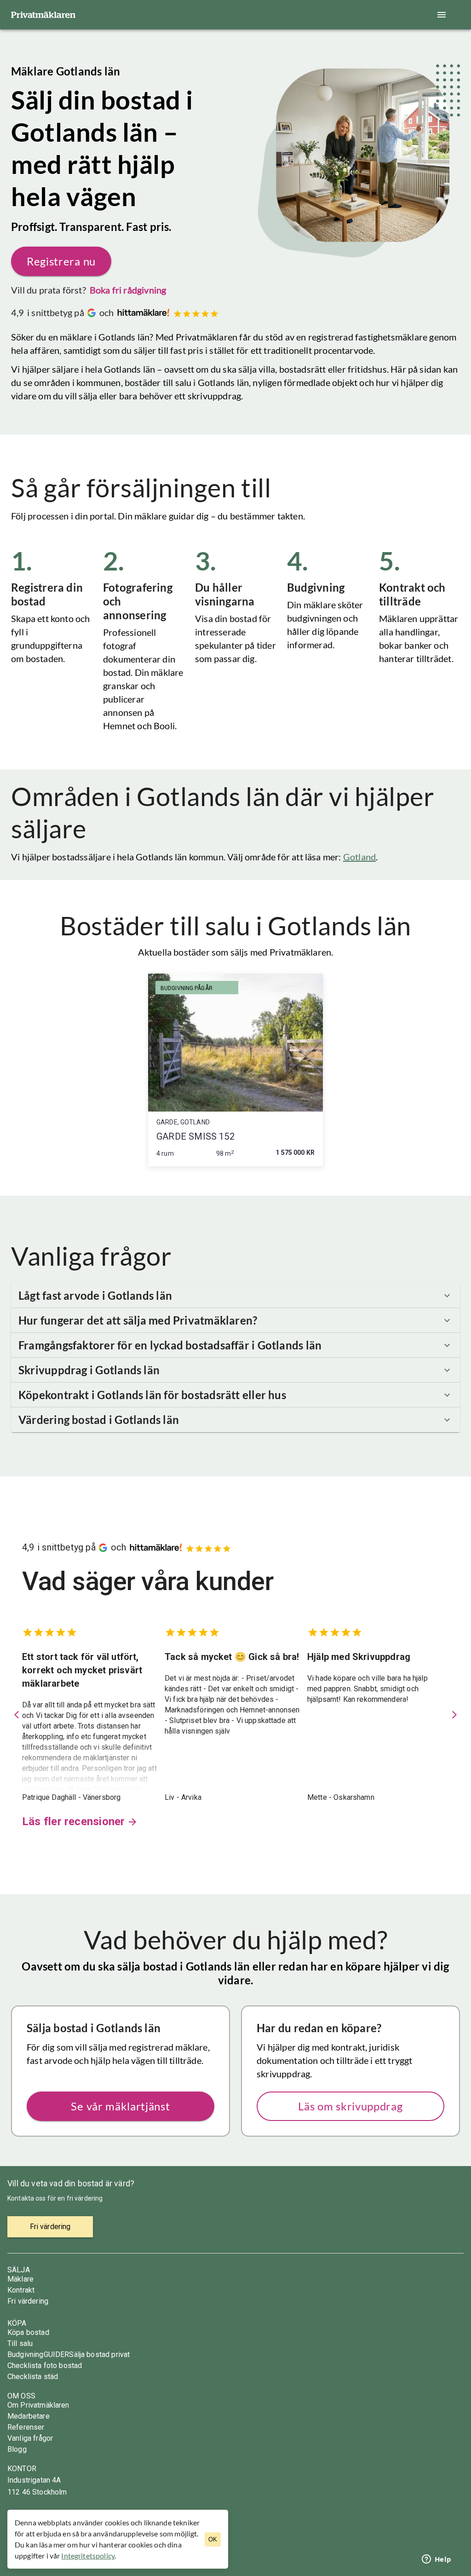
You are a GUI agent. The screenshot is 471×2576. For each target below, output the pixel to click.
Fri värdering (28, 2301)
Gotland (359, 857)
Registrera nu (61, 261)
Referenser (26, 2427)
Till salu (20, 2343)
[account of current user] (442, 15)
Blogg (17, 2449)
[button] (235, 1296)
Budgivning (26, 2354)
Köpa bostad (28, 2332)
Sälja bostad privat (99, 2354)
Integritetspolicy (88, 2556)
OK (213, 2539)
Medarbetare (29, 2416)
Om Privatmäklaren (38, 2405)
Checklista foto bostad (45, 2366)
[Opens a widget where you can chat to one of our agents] (437, 2560)
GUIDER (57, 2354)
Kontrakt (21, 2290)
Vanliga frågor (30, 2438)
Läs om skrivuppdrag (350, 2106)
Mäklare (20, 2279)
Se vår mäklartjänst (120, 2106)
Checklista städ (33, 2377)
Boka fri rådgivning (128, 290)
